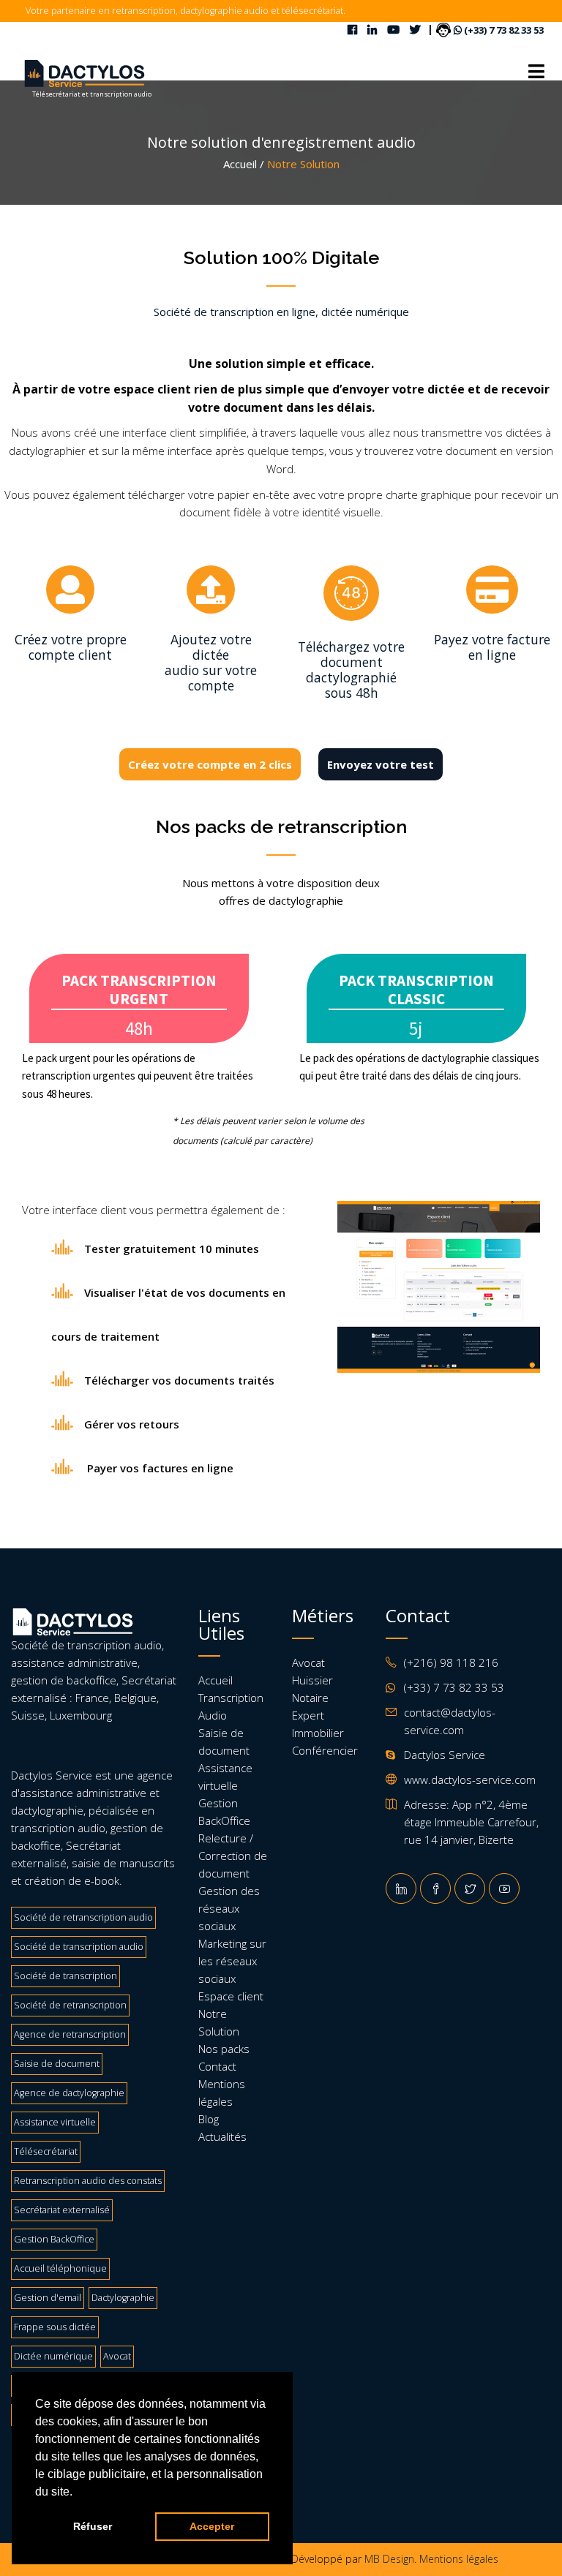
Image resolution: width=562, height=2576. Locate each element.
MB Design (389, 2559)
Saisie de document (57, 2064)
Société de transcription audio (79, 1947)
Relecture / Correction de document (233, 1856)
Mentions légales (459, 2559)
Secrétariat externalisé (62, 2210)
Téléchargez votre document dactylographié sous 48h (351, 670)
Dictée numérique (53, 2356)
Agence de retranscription (70, 2034)
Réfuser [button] (93, 2526)
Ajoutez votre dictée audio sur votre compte (211, 662)
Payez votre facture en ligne (492, 647)
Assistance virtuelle (55, 2122)
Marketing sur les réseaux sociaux (232, 1961)
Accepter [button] (212, 2526)
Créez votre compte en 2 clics (210, 764)
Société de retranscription (70, 2005)
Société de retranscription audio (83, 1917)
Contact (217, 2066)
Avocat (117, 2356)
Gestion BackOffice (54, 2239)
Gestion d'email (48, 2298)
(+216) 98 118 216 (451, 1662)
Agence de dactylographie (69, 2093)
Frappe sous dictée (55, 2327)
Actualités (222, 2136)
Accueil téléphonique (60, 2268)
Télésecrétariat (46, 2151)
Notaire (310, 1698)
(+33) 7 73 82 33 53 (503, 30)
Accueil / (244, 164)
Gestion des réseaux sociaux (229, 1908)
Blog (209, 2119)
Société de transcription (65, 1976)
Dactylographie (123, 2298)
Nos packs (224, 2049)
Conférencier (325, 1750)
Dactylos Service (52, 1775)
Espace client (231, 1996)
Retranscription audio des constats (88, 2181)
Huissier (312, 1680)
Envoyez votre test (381, 764)
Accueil (216, 1680)
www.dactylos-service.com (470, 1780)
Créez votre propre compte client (71, 647)
